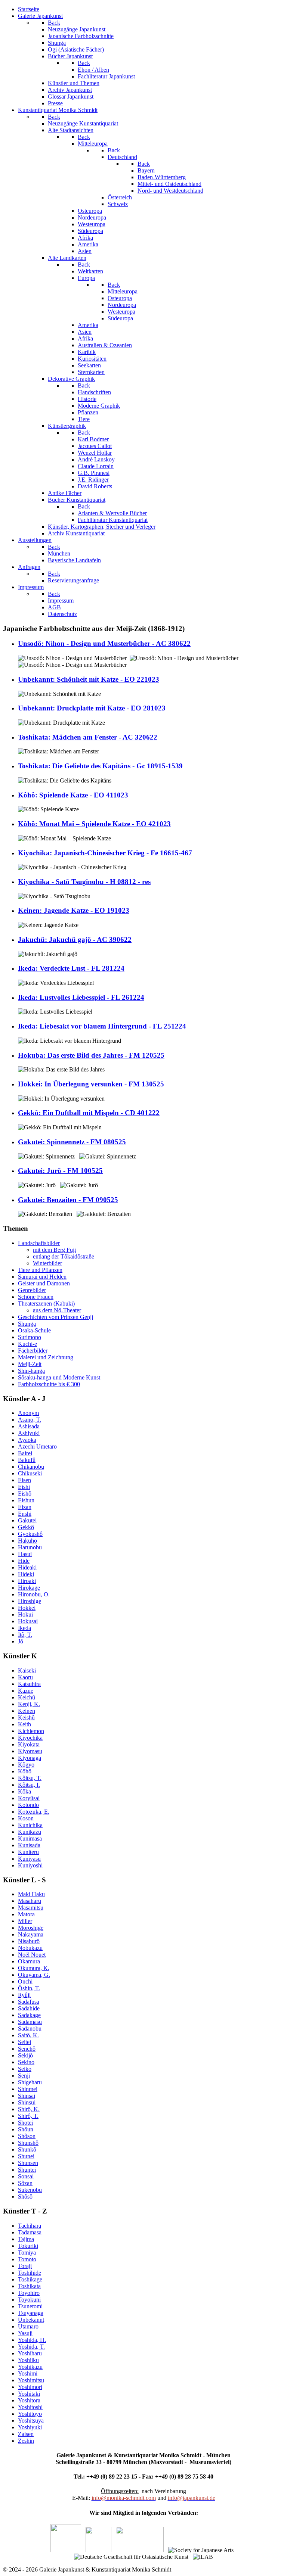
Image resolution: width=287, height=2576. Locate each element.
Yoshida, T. (31, 2347)
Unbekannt (31, 2320)
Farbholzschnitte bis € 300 (49, 1384)
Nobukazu (30, 1948)
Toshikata (29, 2286)
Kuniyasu (29, 1859)
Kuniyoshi (30, 1865)
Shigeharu (30, 2082)
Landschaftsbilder (39, 1243)
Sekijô (25, 2055)
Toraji (25, 2266)
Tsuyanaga (31, 2313)
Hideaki (27, 1567)
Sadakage (29, 2015)
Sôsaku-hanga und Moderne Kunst (59, 1377)
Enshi (25, 1514)
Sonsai (26, 2176)
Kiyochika (30, 1738)
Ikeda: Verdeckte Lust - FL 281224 (71, 968)
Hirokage (29, 1588)
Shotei (25, 2123)
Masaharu (30, 1901)
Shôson (27, 2136)
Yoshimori (30, 2387)
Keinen (27, 1711)
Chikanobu (31, 1467)
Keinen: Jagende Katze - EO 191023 (74, 910)
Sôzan (25, 2183)
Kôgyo (26, 1765)
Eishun (26, 1500)
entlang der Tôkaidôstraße (64, 1256)
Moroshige (31, 1928)
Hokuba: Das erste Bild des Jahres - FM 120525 (91, 1055)
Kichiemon (31, 1731)
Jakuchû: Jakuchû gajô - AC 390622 (75, 939)
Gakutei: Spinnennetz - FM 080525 (72, 1142)
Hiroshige (30, 1601)
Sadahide (29, 2008)
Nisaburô (29, 1941)
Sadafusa (29, 2002)
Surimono (30, 1337)
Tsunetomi (30, 2306)
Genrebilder (32, 1290)
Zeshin (26, 2441)
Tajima (26, 2239)
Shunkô (27, 2149)
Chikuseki (30, 1473)
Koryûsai (29, 1798)
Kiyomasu (30, 1751)
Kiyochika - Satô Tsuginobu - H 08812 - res (84, 882)
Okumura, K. (34, 1968)
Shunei (26, 2156)
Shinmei (28, 2089)
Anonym (28, 1413)
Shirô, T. (28, 2116)
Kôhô (25, 1771)
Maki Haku (31, 1894)
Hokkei (27, 1608)
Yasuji (25, 2333)
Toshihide (30, 2273)
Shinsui (27, 2102)
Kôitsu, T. (30, 1778)
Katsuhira (29, 1684)
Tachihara (30, 2226)
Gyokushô (30, 1534)
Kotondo (28, 1805)
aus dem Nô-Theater (57, 1310)
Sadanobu (30, 2029)
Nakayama (31, 1934)
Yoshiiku (28, 2360)
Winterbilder (47, 1263)
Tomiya (27, 2253)
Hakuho (27, 1541)
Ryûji (24, 1995)
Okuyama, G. (34, 1975)
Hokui (25, 1614)
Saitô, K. (28, 2035)
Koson (26, 1818)
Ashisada (29, 1426)
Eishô (25, 1494)
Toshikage (30, 2279)
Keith (24, 1724)
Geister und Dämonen (44, 1283)
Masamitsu (31, 1908)
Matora (26, 1914)
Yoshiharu (30, 2353)
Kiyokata (29, 1744)
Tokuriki (28, 2246)
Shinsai (27, 2096)
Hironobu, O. (34, 1594)
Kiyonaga (30, 1758)
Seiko (25, 2069)
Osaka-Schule (34, 1330)
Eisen (24, 1480)
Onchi (25, 1981)
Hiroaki (27, 1581)
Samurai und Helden (42, 1277)
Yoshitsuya (31, 2421)
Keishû (26, 1718)
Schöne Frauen (36, 1297)
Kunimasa (30, 1838)
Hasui (25, 1554)
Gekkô (26, 1527)
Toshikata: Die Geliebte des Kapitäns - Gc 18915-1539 (100, 766)
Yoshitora (29, 2400)
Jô (21, 1641)
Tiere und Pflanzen (40, 1270)
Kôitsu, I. (29, 1785)
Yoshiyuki (30, 2427)
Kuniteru (28, 1852)
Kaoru (25, 1677)
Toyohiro (29, 2293)
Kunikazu (30, 1832)
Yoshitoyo (30, 2414)
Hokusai (28, 1621)
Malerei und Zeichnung (46, 1357)
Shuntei (27, 2170)
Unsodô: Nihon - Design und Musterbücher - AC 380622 (104, 643)
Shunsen (28, 2163)
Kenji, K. (29, 1704)
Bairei (25, 1453)
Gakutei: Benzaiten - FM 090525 (68, 1200)
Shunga (27, 1324)
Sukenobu (30, 2190)
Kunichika (30, 1825)
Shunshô (28, 2143)
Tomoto (27, 2259)
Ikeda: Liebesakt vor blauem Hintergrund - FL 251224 (102, 1026)
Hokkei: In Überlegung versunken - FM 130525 (91, 1084)
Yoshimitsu (31, 2380)
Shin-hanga (31, 1371)
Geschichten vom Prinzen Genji (55, 1317)
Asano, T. (30, 1420)
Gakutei (27, 1520)
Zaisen (26, 2434)
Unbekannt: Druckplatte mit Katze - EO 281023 (92, 708)
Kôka (24, 1791)
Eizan (25, 1507)
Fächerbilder (33, 1351)
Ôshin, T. (29, 1988)
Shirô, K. (29, 2109)
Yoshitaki (29, 2394)
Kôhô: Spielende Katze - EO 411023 (73, 795)
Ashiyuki (29, 1433)
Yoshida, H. (32, 2340)
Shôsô (25, 2197)
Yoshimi (28, 2373)
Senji (24, 2076)
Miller (25, 1921)
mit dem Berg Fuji (54, 1250)
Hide (24, 1561)
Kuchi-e (27, 1344)
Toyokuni (29, 2300)
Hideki (26, 1574)
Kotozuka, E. (34, 1812)
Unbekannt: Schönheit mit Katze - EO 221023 (89, 679)
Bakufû (27, 1460)
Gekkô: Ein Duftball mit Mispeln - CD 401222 (89, 1113)
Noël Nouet (32, 1955)
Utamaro (28, 2326)
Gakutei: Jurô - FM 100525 (60, 1171)
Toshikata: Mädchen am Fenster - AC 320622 (88, 737)
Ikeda (24, 1628)
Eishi (24, 1487)
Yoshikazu (30, 2367)
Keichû (27, 1697)
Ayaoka (27, 1440)
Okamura (29, 1961)
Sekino (26, 2062)
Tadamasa (30, 2232)
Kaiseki (27, 1670)
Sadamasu (30, 2022)
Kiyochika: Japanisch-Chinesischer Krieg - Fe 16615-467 (105, 853)
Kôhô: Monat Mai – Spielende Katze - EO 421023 (94, 824)
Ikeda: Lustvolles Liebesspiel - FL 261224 (81, 997)
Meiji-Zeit (30, 1364)
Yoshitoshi (30, 2407)
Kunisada (29, 1845)
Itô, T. (25, 1635)
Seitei (24, 2042)
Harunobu (30, 1547)
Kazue (26, 1691)
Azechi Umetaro (37, 1446)
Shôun (26, 2129)
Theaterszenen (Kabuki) (46, 1303)
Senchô (27, 2049)
